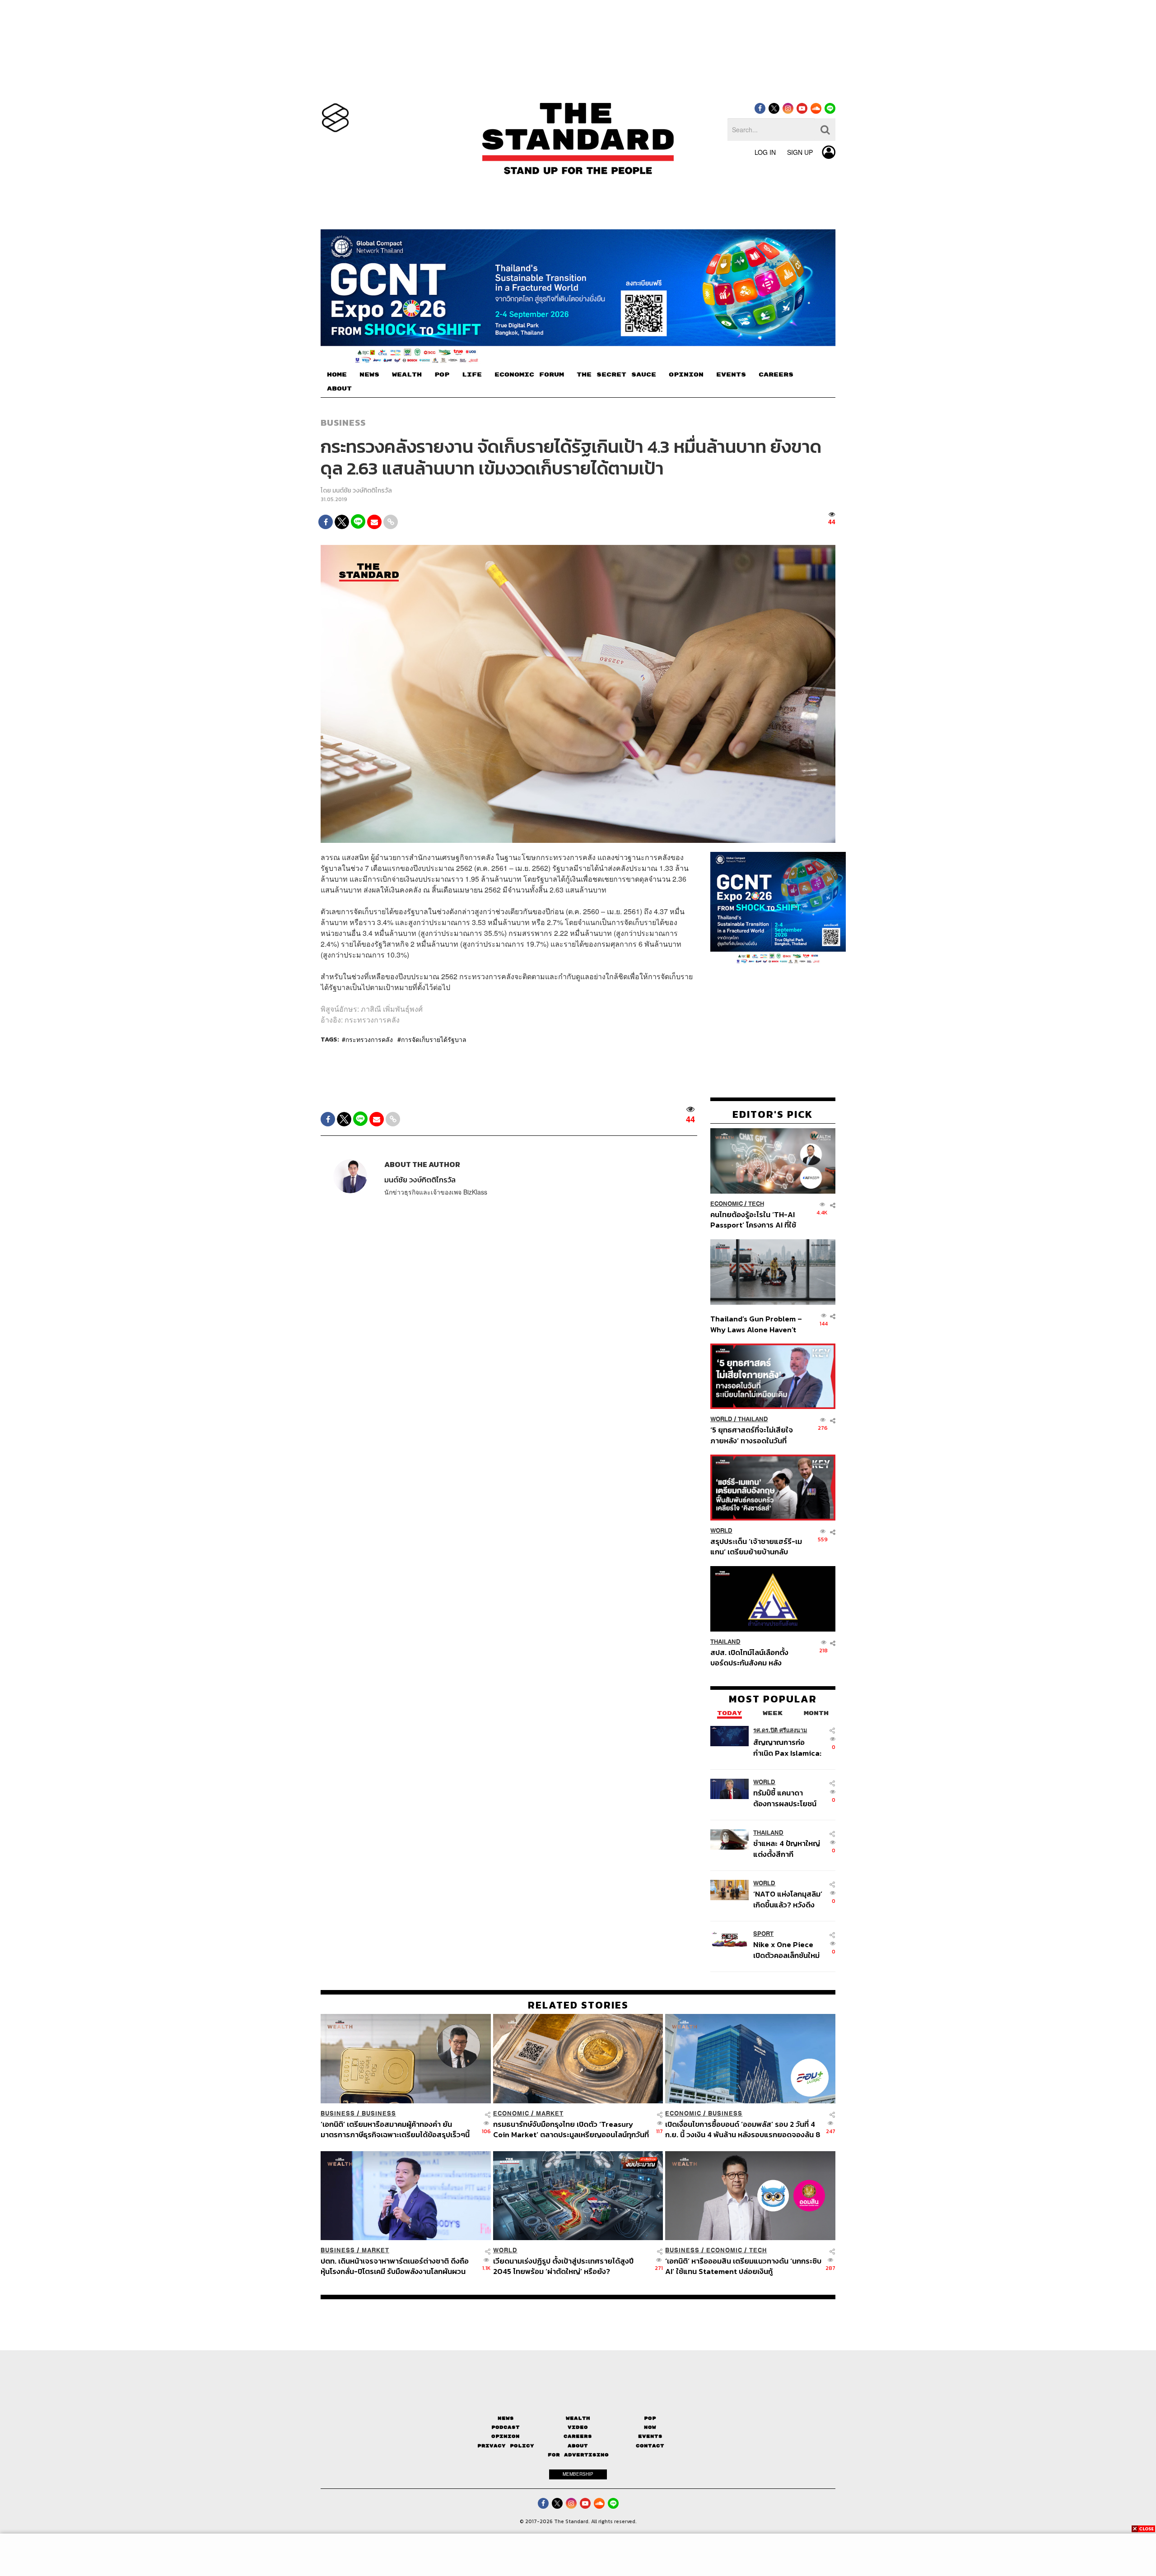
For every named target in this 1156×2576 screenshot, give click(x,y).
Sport (763, 1934)
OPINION (686, 375)
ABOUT (339, 389)
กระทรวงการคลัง (369, 1039)
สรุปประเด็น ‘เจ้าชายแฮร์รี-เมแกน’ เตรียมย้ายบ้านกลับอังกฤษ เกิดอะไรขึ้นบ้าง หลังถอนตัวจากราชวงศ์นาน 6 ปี (756, 1546)
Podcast (506, 2427)
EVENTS (731, 375)
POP (442, 375)
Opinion (506, 2436)
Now (650, 2427)
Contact (650, 2446)
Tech (756, 1204)
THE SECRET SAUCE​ (616, 375)
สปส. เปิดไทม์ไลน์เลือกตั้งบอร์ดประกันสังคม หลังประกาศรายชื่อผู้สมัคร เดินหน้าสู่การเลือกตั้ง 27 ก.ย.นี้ (752, 1658)
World (721, 1419)
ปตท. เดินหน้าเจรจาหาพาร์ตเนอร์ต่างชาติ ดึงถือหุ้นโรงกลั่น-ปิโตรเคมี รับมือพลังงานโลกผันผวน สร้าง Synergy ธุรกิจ (395, 2266)
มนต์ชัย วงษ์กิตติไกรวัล (362, 491)
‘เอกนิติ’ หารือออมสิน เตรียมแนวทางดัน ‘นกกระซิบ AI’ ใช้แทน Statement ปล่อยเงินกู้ (743, 2266)
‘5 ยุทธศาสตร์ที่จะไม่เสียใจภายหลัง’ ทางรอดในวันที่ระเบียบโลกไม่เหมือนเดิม (752, 1435)
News (506, 2418)
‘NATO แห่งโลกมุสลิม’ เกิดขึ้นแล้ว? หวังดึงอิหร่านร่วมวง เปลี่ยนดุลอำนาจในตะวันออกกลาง (788, 1899)
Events (650, 2436)
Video (578, 2427)
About (578, 2446)
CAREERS (776, 375)
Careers (578, 2436)
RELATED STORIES (578, 2005)
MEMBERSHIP (578, 2474)
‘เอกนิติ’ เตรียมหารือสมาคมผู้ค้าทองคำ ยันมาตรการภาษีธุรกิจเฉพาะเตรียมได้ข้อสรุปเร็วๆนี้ (395, 2129)
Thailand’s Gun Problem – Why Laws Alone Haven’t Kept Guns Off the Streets (756, 1324)
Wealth (578, 2418)
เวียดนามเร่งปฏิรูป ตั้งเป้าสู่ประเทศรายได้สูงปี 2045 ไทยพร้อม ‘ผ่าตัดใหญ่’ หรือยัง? (563, 2266)
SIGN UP (800, 152)
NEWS (369, 375)
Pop (650, 2418)
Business (343, 423)
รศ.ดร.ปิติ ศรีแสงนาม (780, 1730)
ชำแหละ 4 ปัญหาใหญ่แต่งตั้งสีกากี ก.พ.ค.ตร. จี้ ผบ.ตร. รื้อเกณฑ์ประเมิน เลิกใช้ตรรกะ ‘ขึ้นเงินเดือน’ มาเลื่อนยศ (788, 1848)
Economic (727, 1204)
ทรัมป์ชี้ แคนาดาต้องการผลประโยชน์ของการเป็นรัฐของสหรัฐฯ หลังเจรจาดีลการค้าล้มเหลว (785, 1798)
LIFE (472, 375)
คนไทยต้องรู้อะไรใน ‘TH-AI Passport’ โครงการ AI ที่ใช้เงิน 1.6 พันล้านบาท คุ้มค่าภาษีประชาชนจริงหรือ (756, 1220)
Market (550, 2113)
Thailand (753, 1419)
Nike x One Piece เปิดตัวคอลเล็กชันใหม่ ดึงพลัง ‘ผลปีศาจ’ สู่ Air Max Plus (786, 1950)
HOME (337, 375)
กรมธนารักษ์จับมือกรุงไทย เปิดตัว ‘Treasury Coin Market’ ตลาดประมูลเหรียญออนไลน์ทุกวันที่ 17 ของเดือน (571, 2129)
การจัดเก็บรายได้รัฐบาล (434, 1039)
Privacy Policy (506, 2446)
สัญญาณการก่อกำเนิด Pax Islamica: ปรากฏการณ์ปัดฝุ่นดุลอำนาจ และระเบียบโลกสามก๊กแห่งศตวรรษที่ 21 (787, 1747)
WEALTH (407, 375)
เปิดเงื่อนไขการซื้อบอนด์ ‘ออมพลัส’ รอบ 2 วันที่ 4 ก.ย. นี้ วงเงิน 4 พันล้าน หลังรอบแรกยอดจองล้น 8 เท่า (743, 2129)
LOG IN (765, 152)
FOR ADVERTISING (578, 2455)
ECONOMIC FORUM (529, 375)
